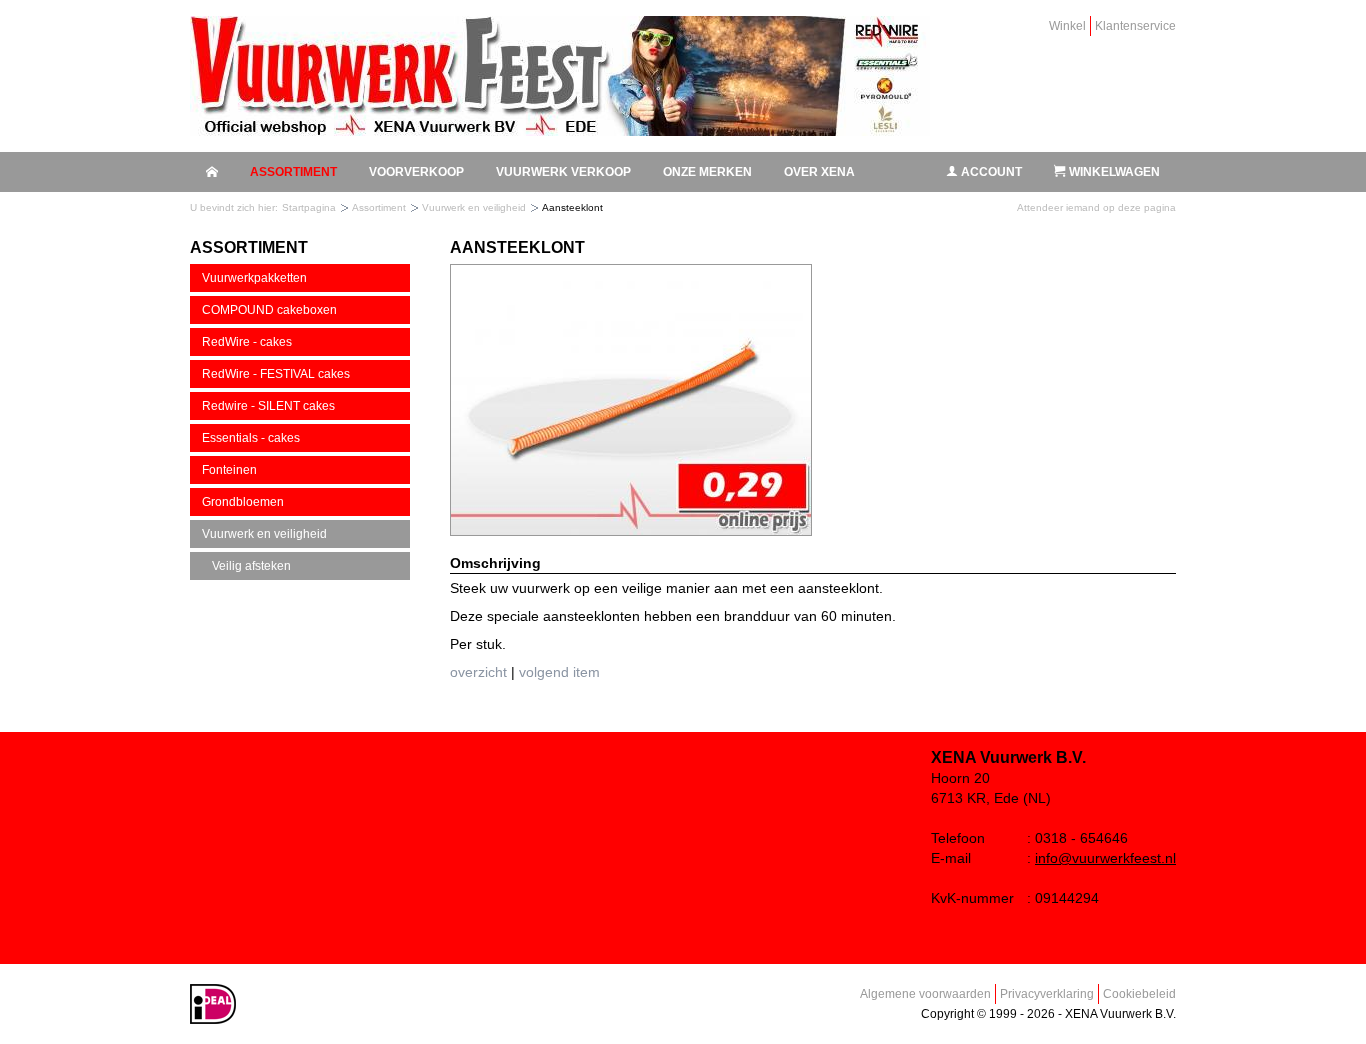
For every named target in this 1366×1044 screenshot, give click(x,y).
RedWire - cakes (247, 342)
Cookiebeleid (1139, 994)
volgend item (559, 672)
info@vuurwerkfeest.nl (1105, 858)
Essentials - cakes (251, 438)
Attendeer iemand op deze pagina (1096, 207)
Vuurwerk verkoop (563, 172)
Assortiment (293, 172)
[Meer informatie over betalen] (213, 1020)
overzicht (478, 672)
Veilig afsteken (251, 566)
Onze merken (707, 172)
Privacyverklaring (1047, 994)
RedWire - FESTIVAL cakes (276, 374)
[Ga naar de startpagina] (560, 76)
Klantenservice (1135, 26)
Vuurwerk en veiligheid (474, 207)
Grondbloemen (243, 502)
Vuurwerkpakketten (254, 278)
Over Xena (819, 172)
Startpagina (309, 207)
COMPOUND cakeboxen (269, 310)
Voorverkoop (416, 172)
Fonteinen (229, 470)
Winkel (1067, 26)
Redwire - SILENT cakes (268, 406)
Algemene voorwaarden (925, 994)
